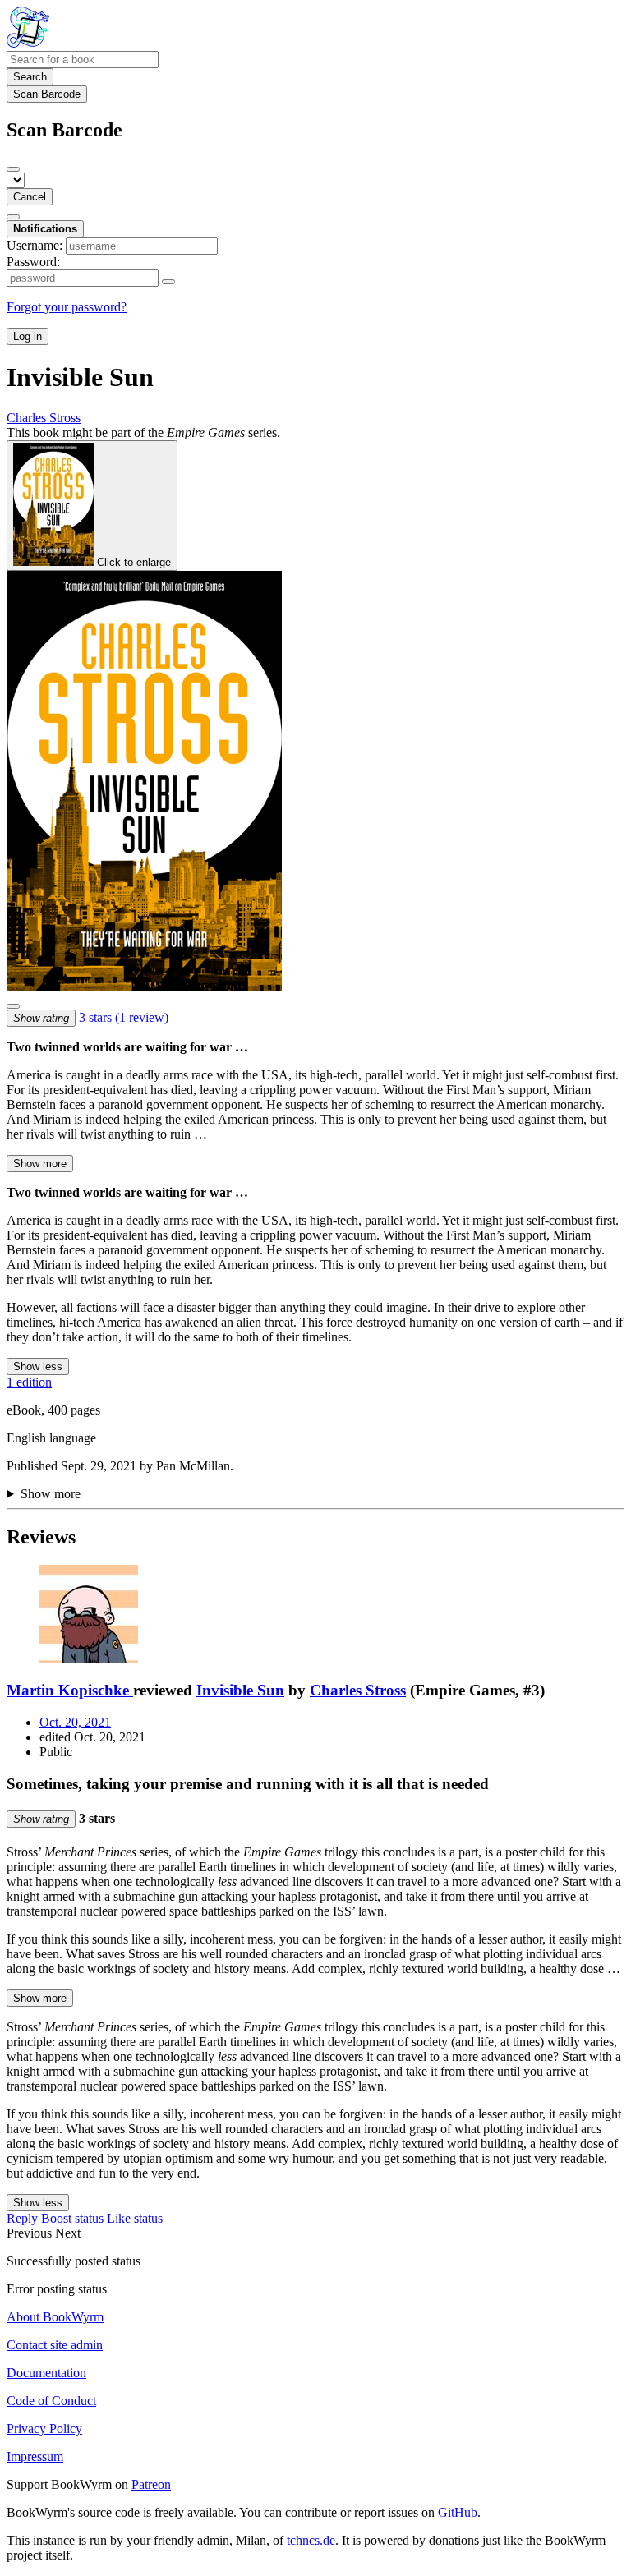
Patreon (151, 2484)
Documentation (46, 2373)
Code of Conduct (51, 2401)
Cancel (30, 197)
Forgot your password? (67, 307)
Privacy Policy (44, 2429)
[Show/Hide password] (168, 282)
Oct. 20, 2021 (75, 1722)
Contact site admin (55, 2345)
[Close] (13, 169)
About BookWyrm (55, 2317)
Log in (28, 336)
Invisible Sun (240, 1690)
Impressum (35, 2456)
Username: (35, 245)
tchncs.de (311, 2540)
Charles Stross (358, 1690)
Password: (33, 262)
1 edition (29, 1382)
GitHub (458, 2512)
